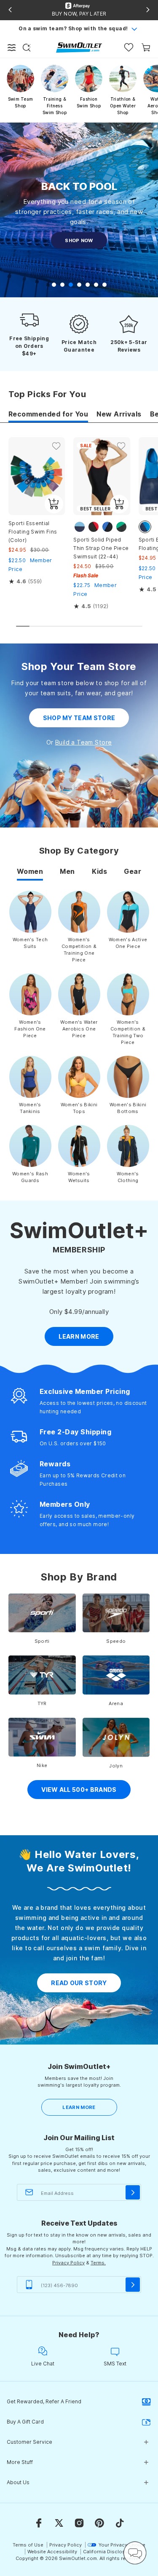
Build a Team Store (84, 742)
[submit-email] (133, 2192)
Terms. (98, 2263)
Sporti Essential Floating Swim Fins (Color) (33, 532)
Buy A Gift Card (25, 2422)
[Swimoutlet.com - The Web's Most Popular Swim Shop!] (79, 47)
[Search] (27, 48)
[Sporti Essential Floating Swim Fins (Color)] (37, 476)
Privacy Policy (68, 2263)
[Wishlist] (129, 47)
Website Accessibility (52, 2552)
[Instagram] (79, 2523)
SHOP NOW (79, 240)
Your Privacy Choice (122, 2545)
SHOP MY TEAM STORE (79, 718)
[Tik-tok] (120, 2523)
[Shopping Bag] (146, 47)
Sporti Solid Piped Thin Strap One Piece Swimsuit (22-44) (101, 548)
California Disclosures (109, 2552)
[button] (54, 285)
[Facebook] (39, 2523)
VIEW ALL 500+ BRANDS (79, 1790)
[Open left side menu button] (12, 48)
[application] (135, 2553)
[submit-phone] (133, 2285)
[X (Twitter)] (59, 2523)
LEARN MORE (79, 2107)
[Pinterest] (99, 2523)
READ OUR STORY (79, 1983)
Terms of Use (28, 2545)
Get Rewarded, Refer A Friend (44, 2401)
